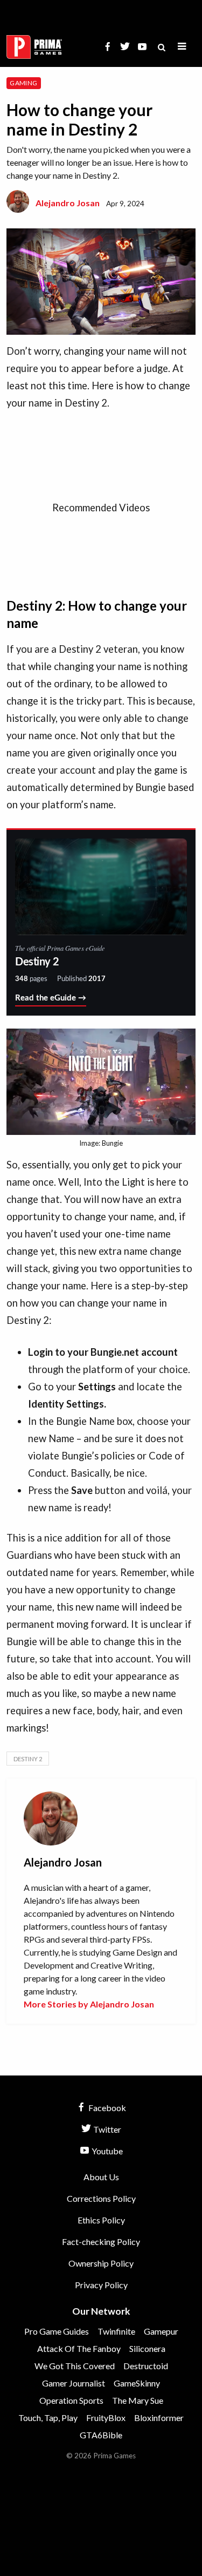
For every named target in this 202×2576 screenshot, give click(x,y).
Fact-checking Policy (101, 2242)
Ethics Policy (101, 2220)
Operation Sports (71, 2400)
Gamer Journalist (74, 2383)
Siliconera (147, 2348)
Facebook (106, 2108)
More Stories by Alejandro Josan (89, 2004)
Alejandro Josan (68, 203)
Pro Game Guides (57, 2331)
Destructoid (146, 2366)
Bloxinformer (159, 2418)
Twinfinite (116, 2331)
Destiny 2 (28, 1759)
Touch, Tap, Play (48, 2418)
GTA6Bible (101, 2435)
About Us (101, 2177)
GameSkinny (137, 2383)
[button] (182, 47)
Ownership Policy (101, 2263)
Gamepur (161, 2331)
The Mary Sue (138, 2400)
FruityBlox (106, 2418)
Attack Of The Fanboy (79, 2348)
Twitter (106, 2129)
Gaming (23, 83)
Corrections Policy (101, 2198)
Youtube (106, 2151)
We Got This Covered (75, 2366)
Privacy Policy (101, 2285)
